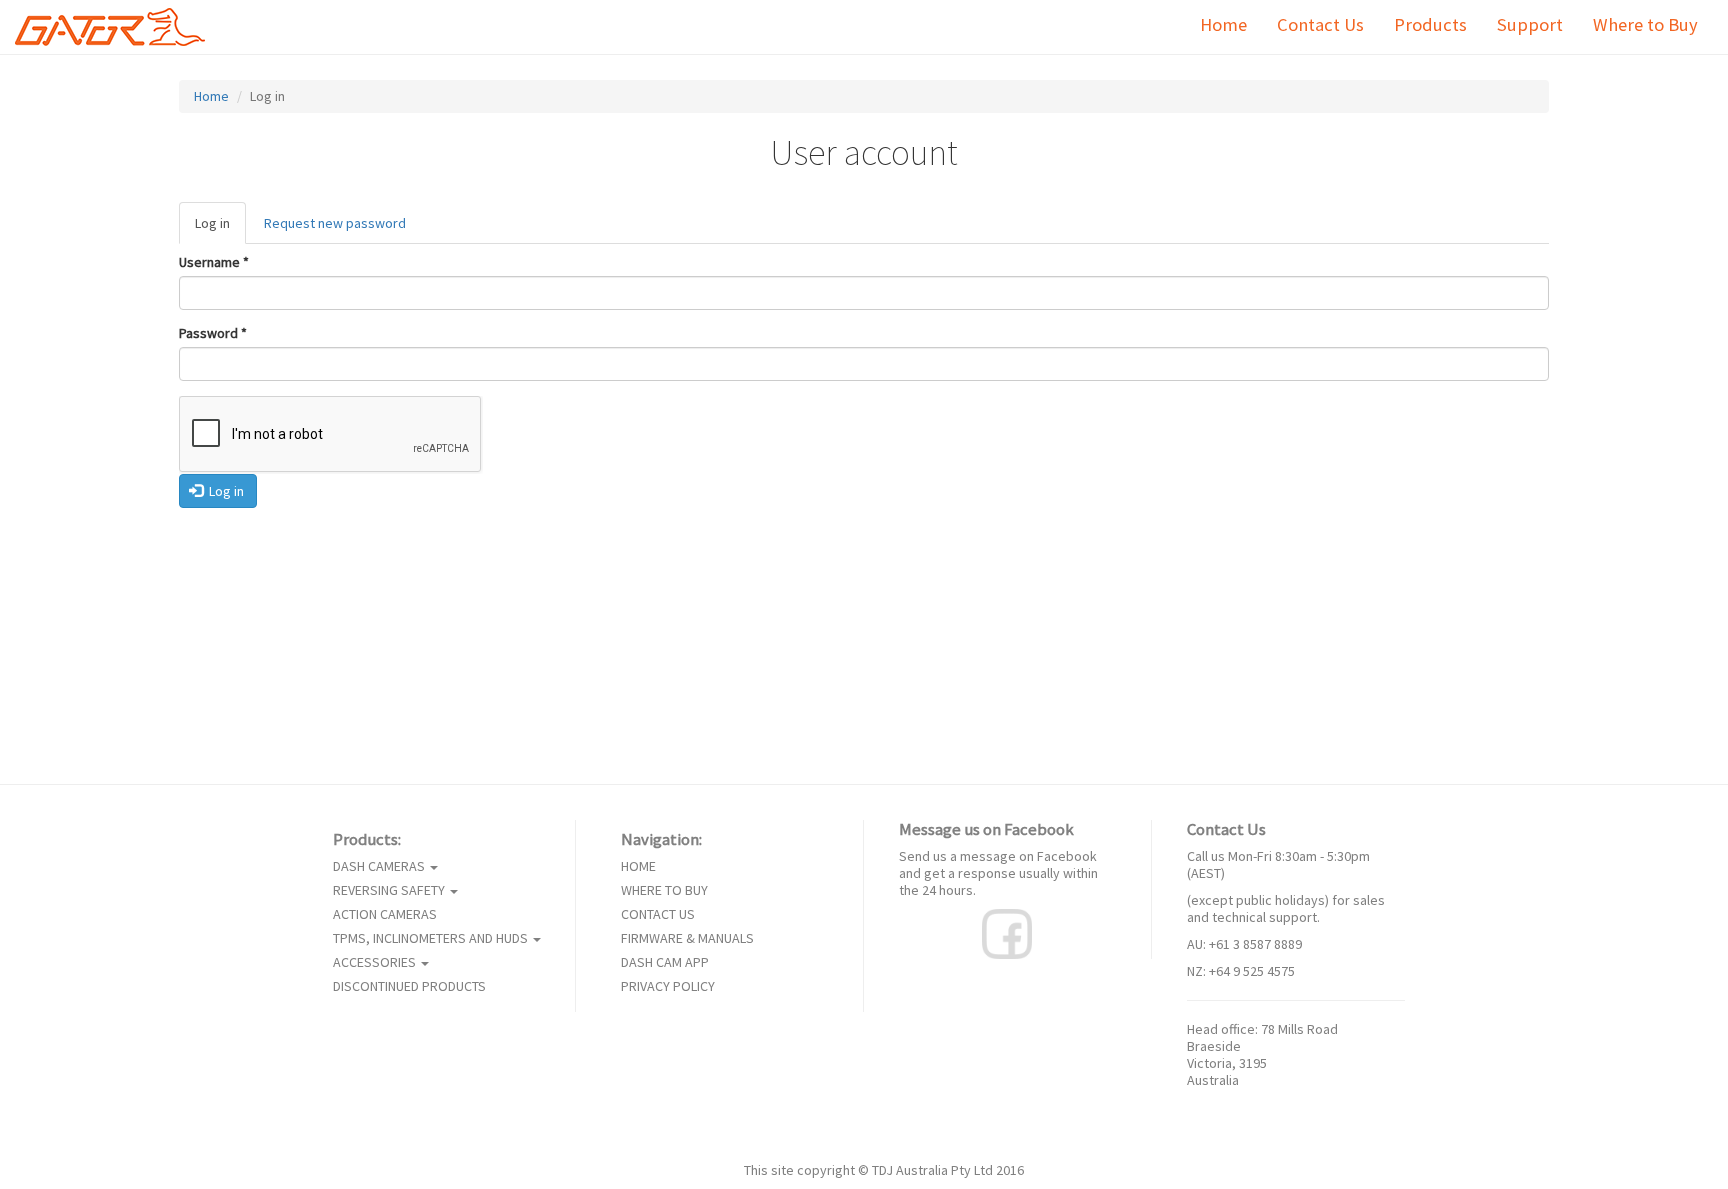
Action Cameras (385, 914)
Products (1430, 24)
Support (1530, 24)
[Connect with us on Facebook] (1007, 932)
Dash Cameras (380, 866)
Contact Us (1320, 24)
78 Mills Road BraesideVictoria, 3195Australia (1262, 1054)
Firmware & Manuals (687, 938)
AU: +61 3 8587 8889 (1244, 944)
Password (213, 333)
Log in (220, 229)
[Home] (117, 27)
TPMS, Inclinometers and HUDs (432, 938)
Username (214, 262)
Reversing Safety (390, 890)
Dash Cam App (665, 962)
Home (1223, 24)
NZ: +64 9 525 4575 (1241, 971)
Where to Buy (1645, 24)
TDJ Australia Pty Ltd (932, 1170)
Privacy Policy (668, 986)
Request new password (335, 223)
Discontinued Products (409, 986)
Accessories (376, 962)
